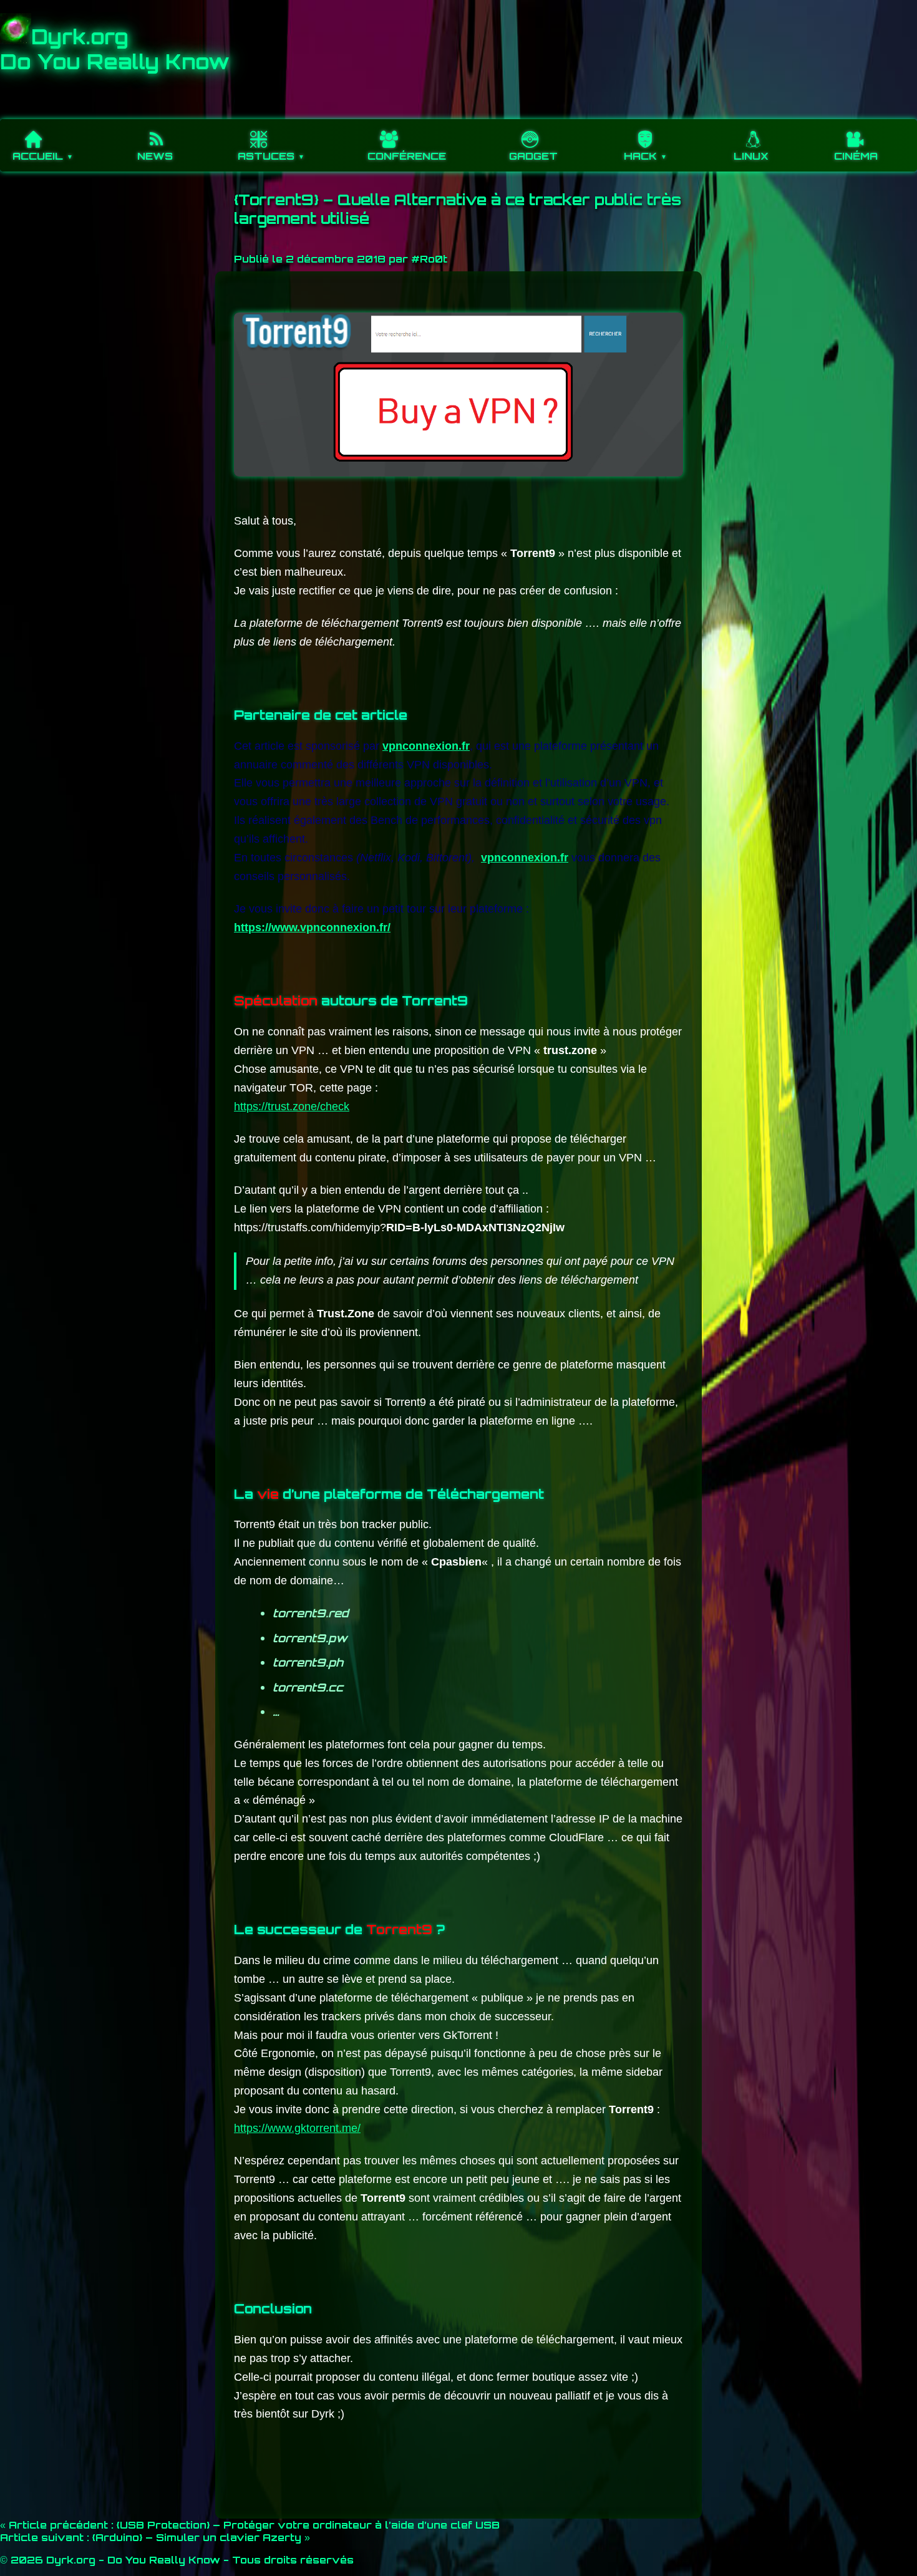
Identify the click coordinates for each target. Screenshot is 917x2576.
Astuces (266, 156)
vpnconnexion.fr (426, 746)
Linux (751, 156)
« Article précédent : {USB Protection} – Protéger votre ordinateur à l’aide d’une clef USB (250, 2525)
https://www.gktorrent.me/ (297, 2128)
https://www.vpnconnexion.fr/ (312, 927)
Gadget (533, 156)
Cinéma (856, 156)
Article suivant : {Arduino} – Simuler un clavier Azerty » (155, 2537)
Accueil (38, 156)
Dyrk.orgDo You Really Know (115, 49)
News (155, 156)
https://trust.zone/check (292, 1106)
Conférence (407, 156)
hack (640, 156)
